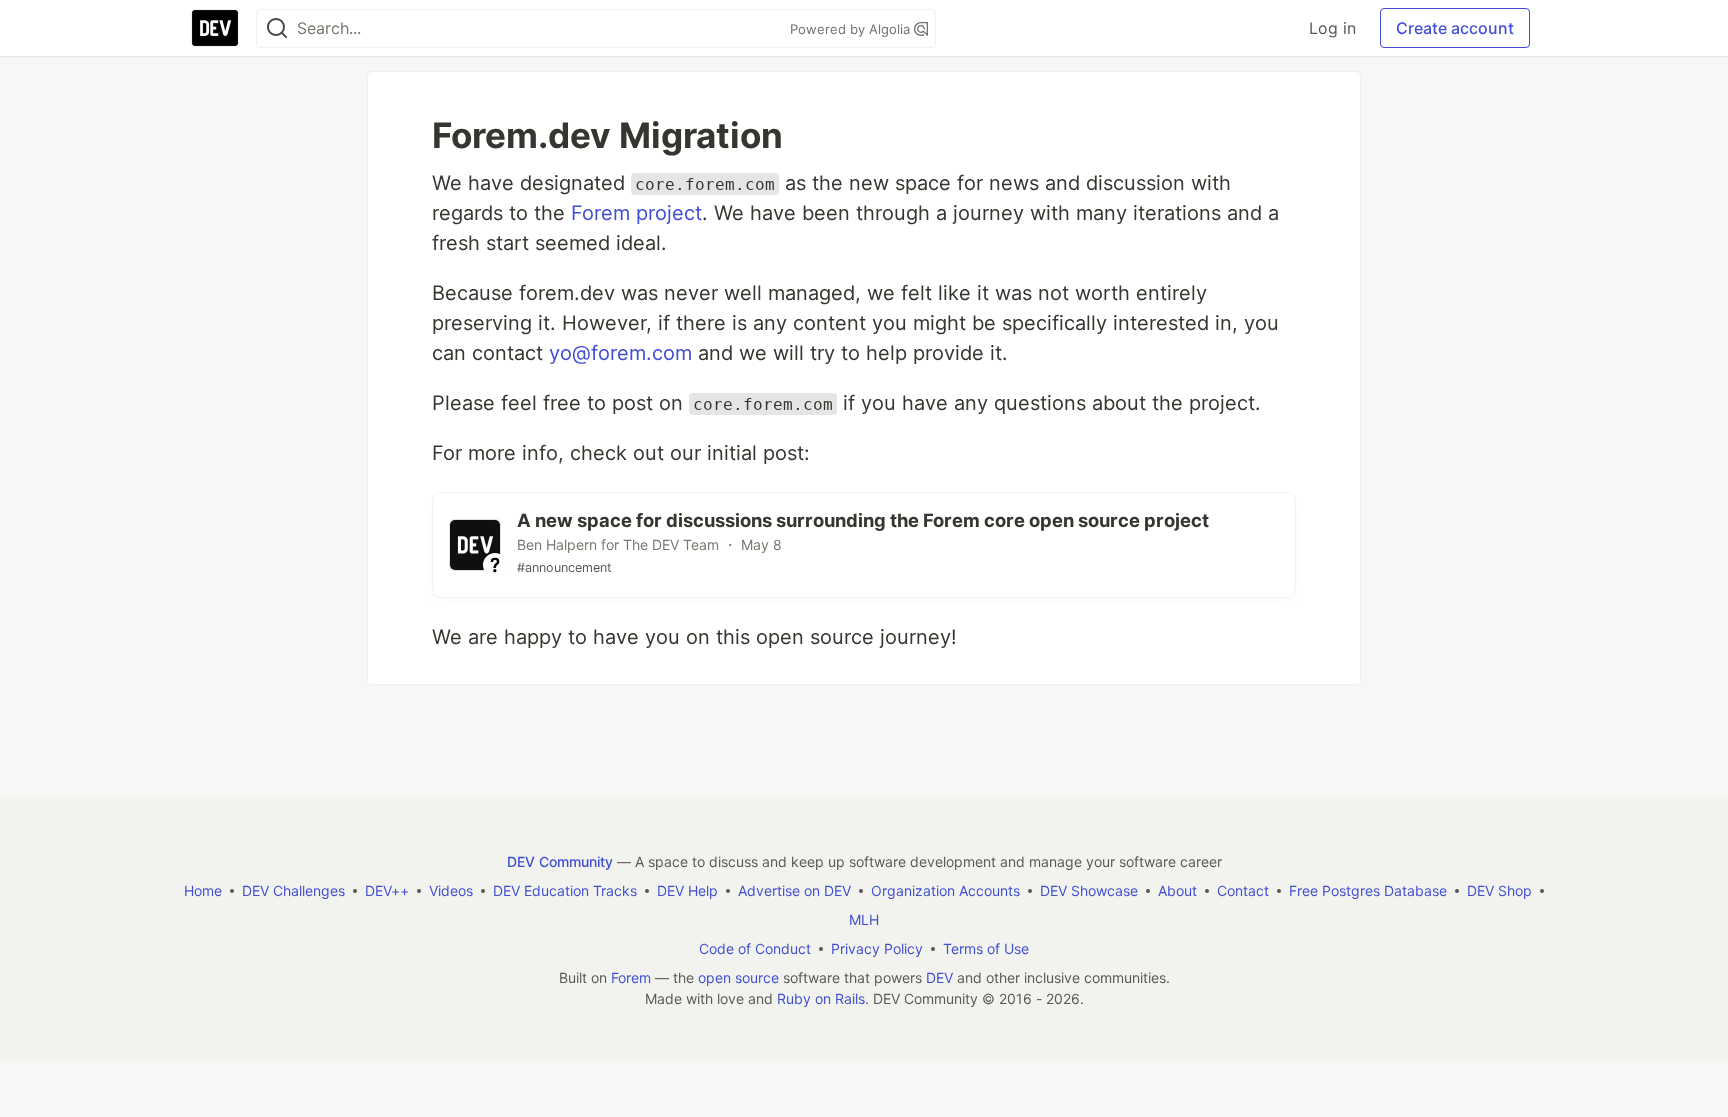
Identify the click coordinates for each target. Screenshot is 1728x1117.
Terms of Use (986, 948)
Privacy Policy (877, 948)
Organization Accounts (945, 890)
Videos (451, 890)
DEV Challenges (293, 890)
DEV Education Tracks (565, 890)
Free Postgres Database (1368, 890)
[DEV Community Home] (215, 28)
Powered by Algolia (852, 29)
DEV (939, 977)
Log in (1332, 28)
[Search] (277, 28)
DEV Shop (1499, 890)
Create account (1455, 28)
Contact (1243, 890)
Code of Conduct (755, 948)
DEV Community (560, 861)
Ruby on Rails (821, 998)
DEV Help (687, 890)
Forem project (636, 213)
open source (738, 977)
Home (203, 890)
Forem (631, 977)
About (1177, 890)
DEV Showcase (1089, 890)
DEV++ (387, 890)
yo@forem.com (620, 353)
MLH (864, 919)
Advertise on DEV (794, 890)
